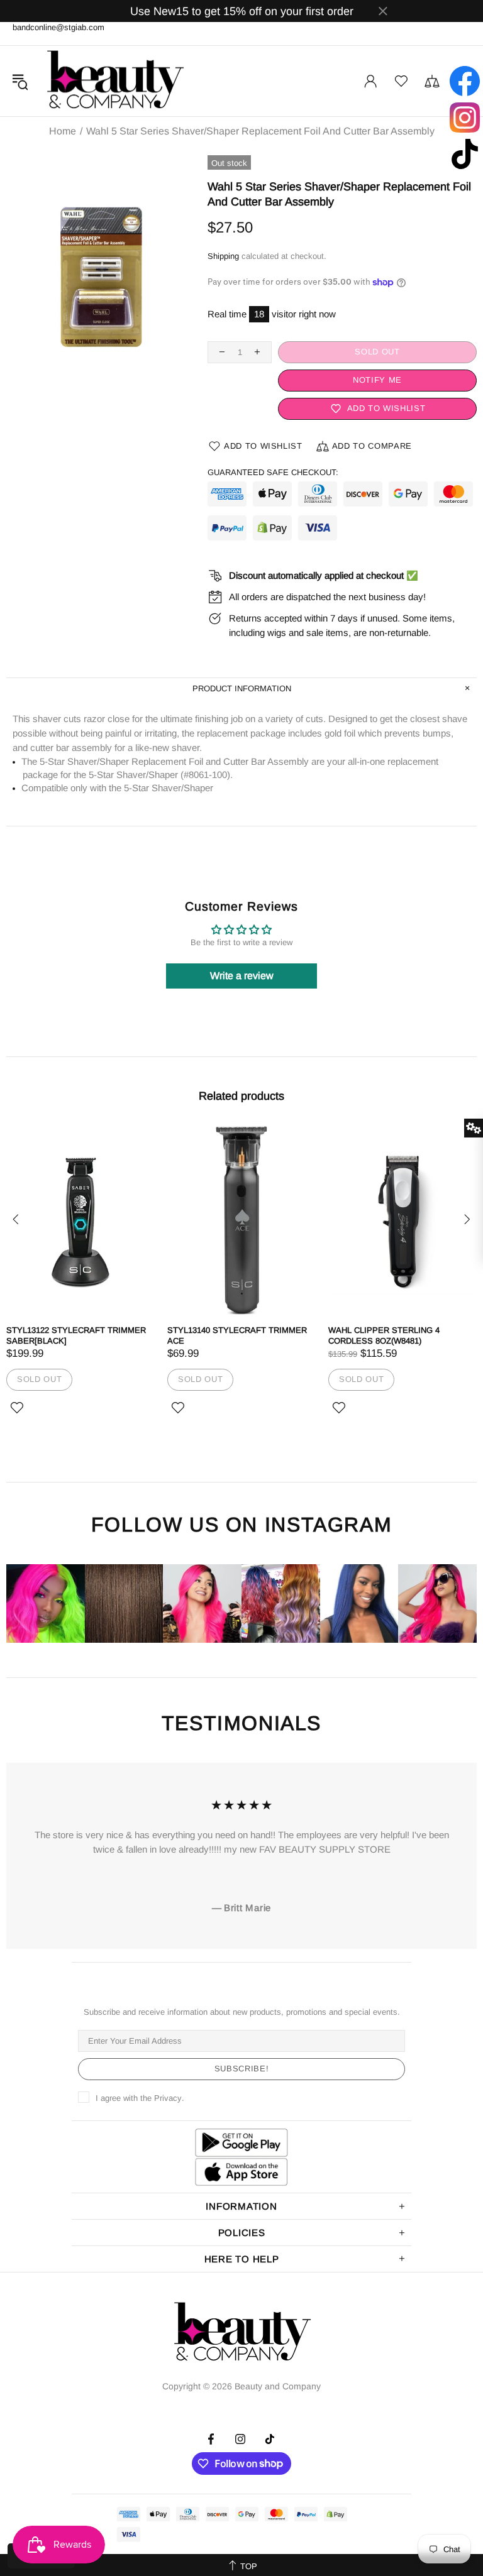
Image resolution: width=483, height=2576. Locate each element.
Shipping (223, 256)
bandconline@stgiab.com (58, 27)
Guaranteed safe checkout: (273, 472)
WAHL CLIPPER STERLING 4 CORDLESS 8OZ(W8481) (384, 1335)
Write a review (242, 976)
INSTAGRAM (328, 1525)
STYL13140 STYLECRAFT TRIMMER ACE (237, 1335)
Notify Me (377, 380)
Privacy (168, 2098)
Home (63, 131)
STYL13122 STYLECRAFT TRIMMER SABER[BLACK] (76, 1335)
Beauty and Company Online (114, 81)
